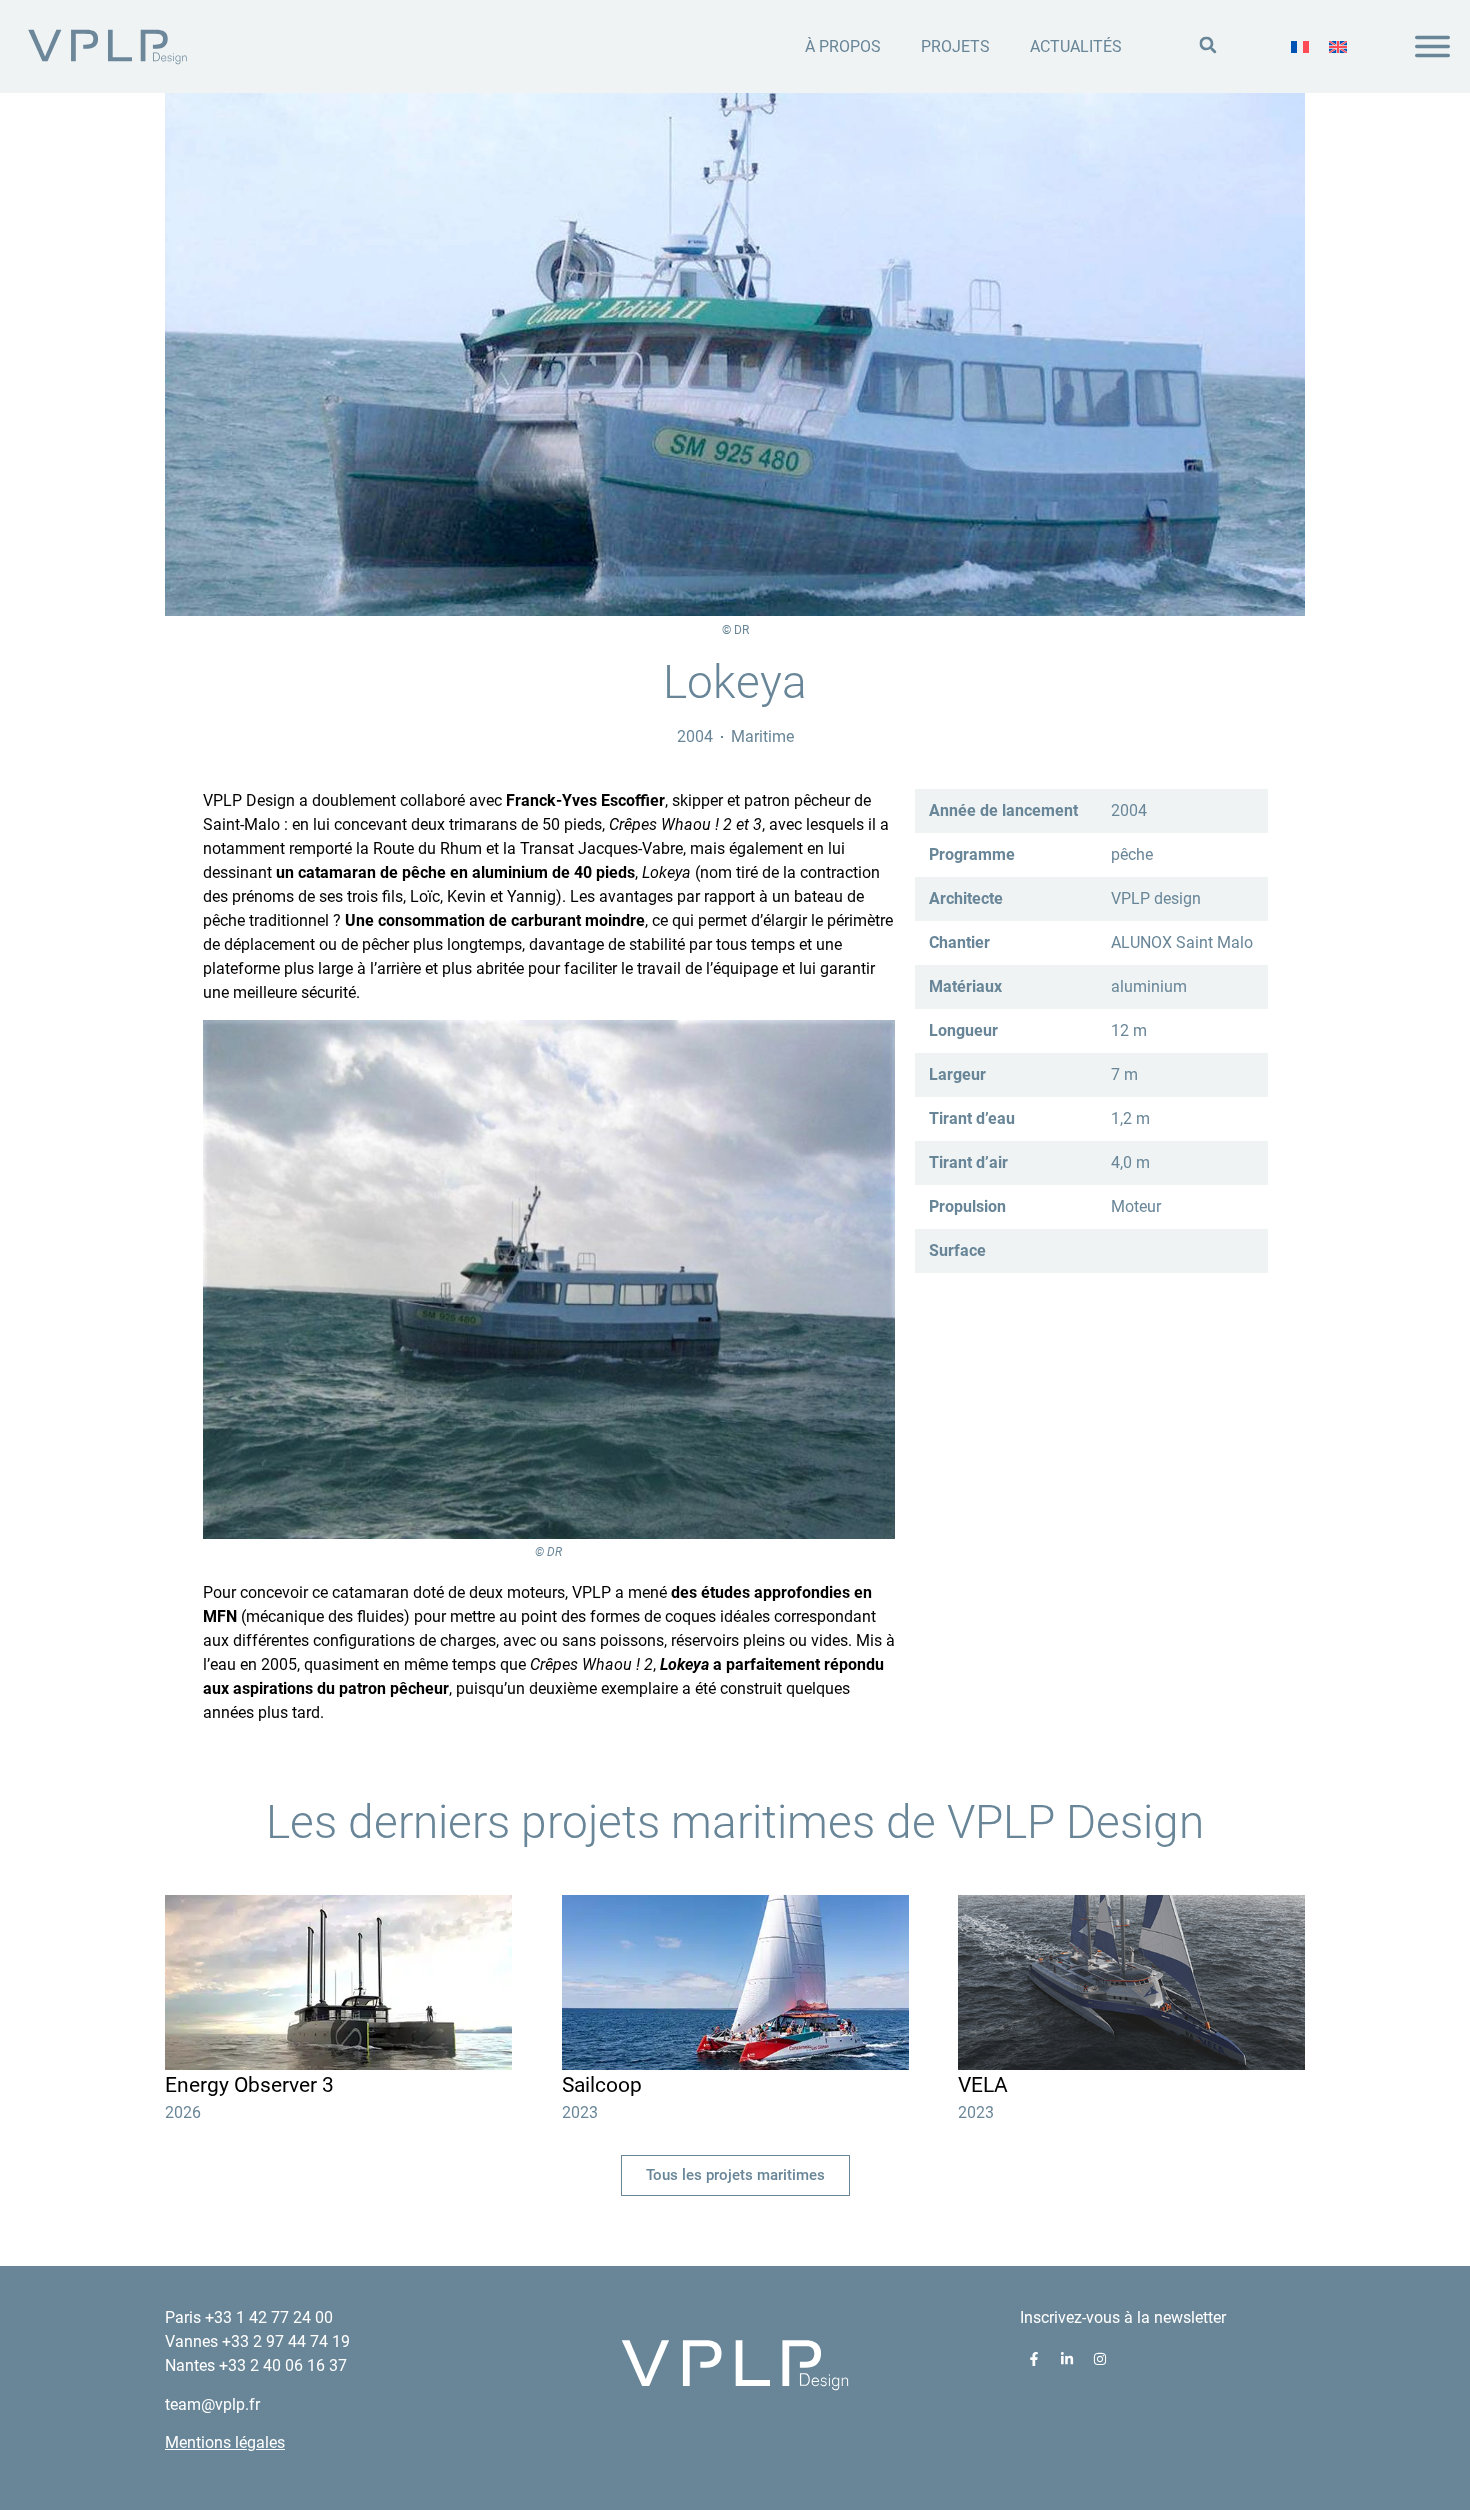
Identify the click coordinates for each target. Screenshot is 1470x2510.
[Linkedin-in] (1067, 2359)
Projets (955, 46)
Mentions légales (225, 2442)
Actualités (1076, 46)
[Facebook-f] (1034, 2359)
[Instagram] (1100, 2359)
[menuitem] (1300, 47)
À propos (843, 46)
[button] (1207, 45)
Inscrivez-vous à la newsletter (1123, 2317)
